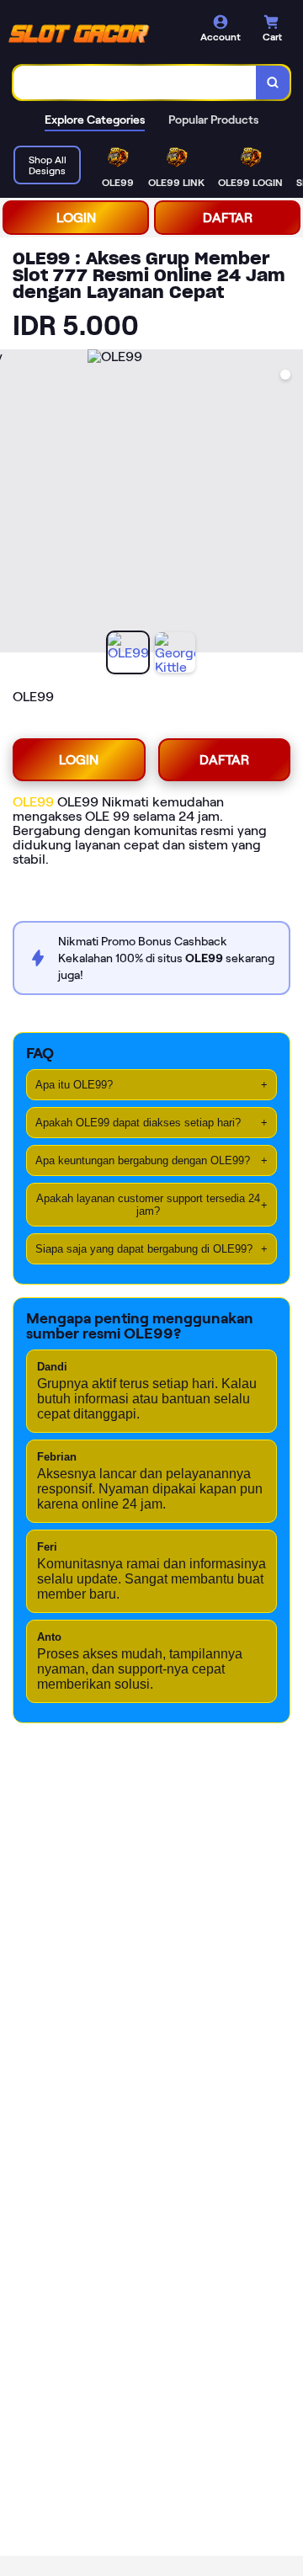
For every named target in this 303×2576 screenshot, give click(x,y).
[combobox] (135, 82)
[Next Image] (290, 503)
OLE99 (33, 802)
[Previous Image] (13, 503)
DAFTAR (228, 218)
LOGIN (76, 218)
